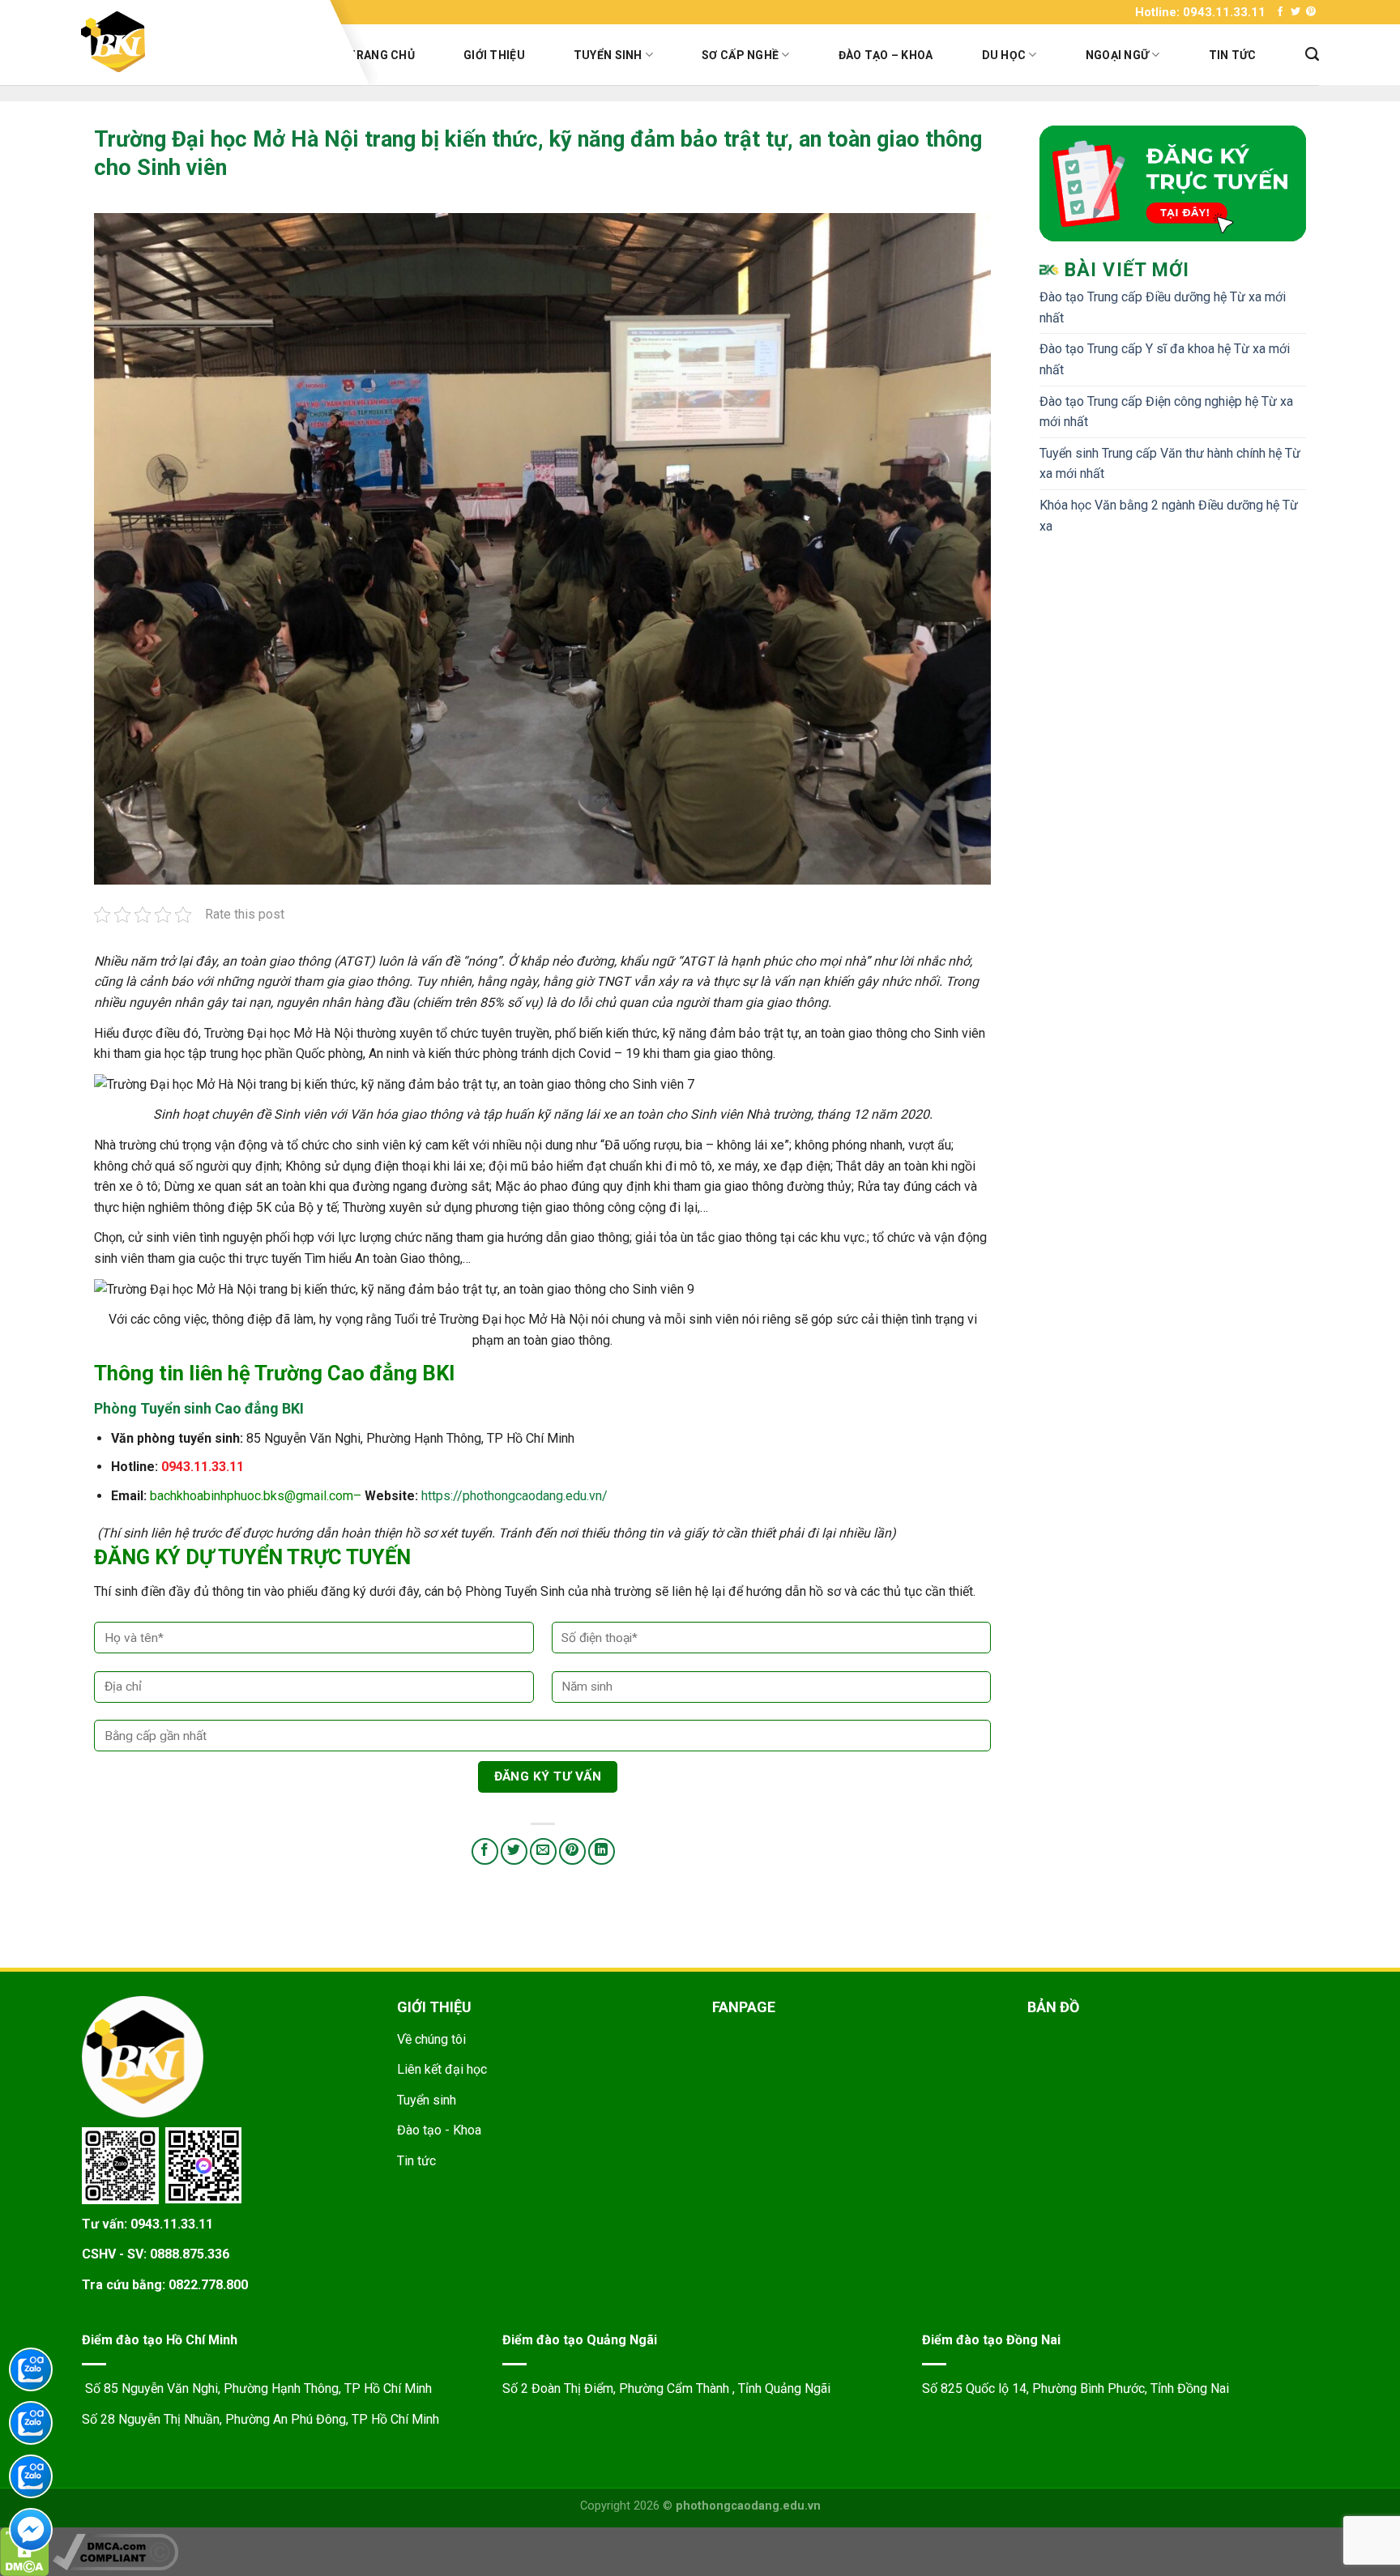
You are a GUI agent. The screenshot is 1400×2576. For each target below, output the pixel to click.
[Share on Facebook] (485, 1851)
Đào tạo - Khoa (439, 2130)
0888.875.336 (190, 2254)
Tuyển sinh (608, 55)
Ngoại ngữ (1118, 55)
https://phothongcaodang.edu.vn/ (514, 1496)
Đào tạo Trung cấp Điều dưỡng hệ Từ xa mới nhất (1163, 307)
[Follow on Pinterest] (1311, 12)
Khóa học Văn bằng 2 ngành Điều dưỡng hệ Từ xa (1169, 516)
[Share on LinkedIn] (602, 1851)
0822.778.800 (208, 2285)
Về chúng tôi (431, 2039)
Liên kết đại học (442, 2069)
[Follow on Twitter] (1295, 12)
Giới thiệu (494, 55)
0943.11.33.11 (172, 2224)
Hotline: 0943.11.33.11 (1200, 12)
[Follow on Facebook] (1280, 12)
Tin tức (1233, 55)
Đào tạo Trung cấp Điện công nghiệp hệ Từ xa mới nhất (1166, 412)
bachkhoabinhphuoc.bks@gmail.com (252, 1496)
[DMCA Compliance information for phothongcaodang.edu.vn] (115, 2551)
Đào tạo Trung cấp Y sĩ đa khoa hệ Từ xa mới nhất (1165, 359)
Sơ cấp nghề (740, 55)
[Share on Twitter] (514, 1851)
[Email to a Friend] (543, 1851)
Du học (1004, 55)
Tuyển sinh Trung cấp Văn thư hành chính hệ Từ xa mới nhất (1170, 464)
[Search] (1312, 54)
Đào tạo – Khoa (886, 55)
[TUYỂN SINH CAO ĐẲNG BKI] (200, 42)
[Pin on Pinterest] (572, 1851)
